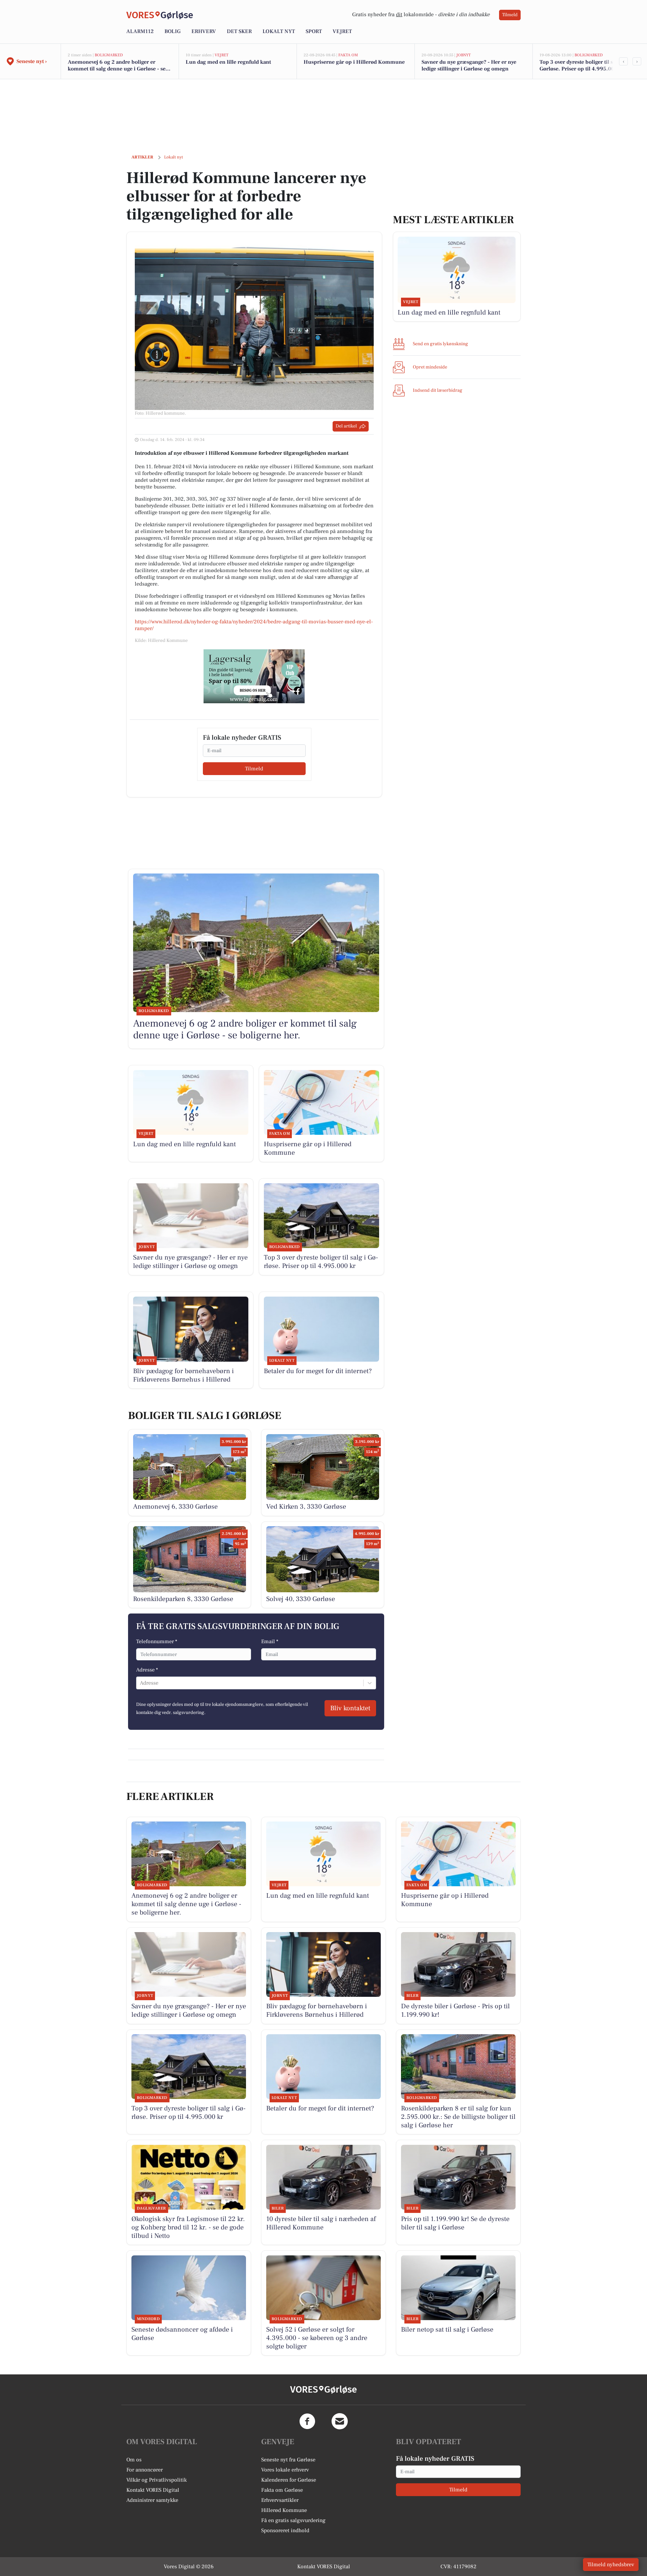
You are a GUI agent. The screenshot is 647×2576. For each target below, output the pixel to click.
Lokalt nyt (279, 31)
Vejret (342, 31)
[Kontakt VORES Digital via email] (340, 2421)
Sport (314, 31)
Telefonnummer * (157, 1641)
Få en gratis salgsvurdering (293, 2520)
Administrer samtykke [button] (152, 2500)
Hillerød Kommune (284, 2510)
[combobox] (141, 1683)
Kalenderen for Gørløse (289, 2480)
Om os (134, 2460)
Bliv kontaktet (350, 1708)
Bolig (173, 31)
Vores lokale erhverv (285, 2470)
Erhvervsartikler (280, 2500)
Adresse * (147, 1670)
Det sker (239, 31)
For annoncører (145, 2470)
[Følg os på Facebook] (307, 2421)
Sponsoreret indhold (285, 2530)
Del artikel (346, 426)
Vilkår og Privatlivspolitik (157, 2480)
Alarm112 (140, 31)
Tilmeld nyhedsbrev (611, 2565)
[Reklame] (254, 676)
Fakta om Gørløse (282, 2490)
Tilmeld (510, 15)
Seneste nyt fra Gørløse (288, 2460)
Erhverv (204, 31)
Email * (270, 1641)
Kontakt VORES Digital (153, 2490)
